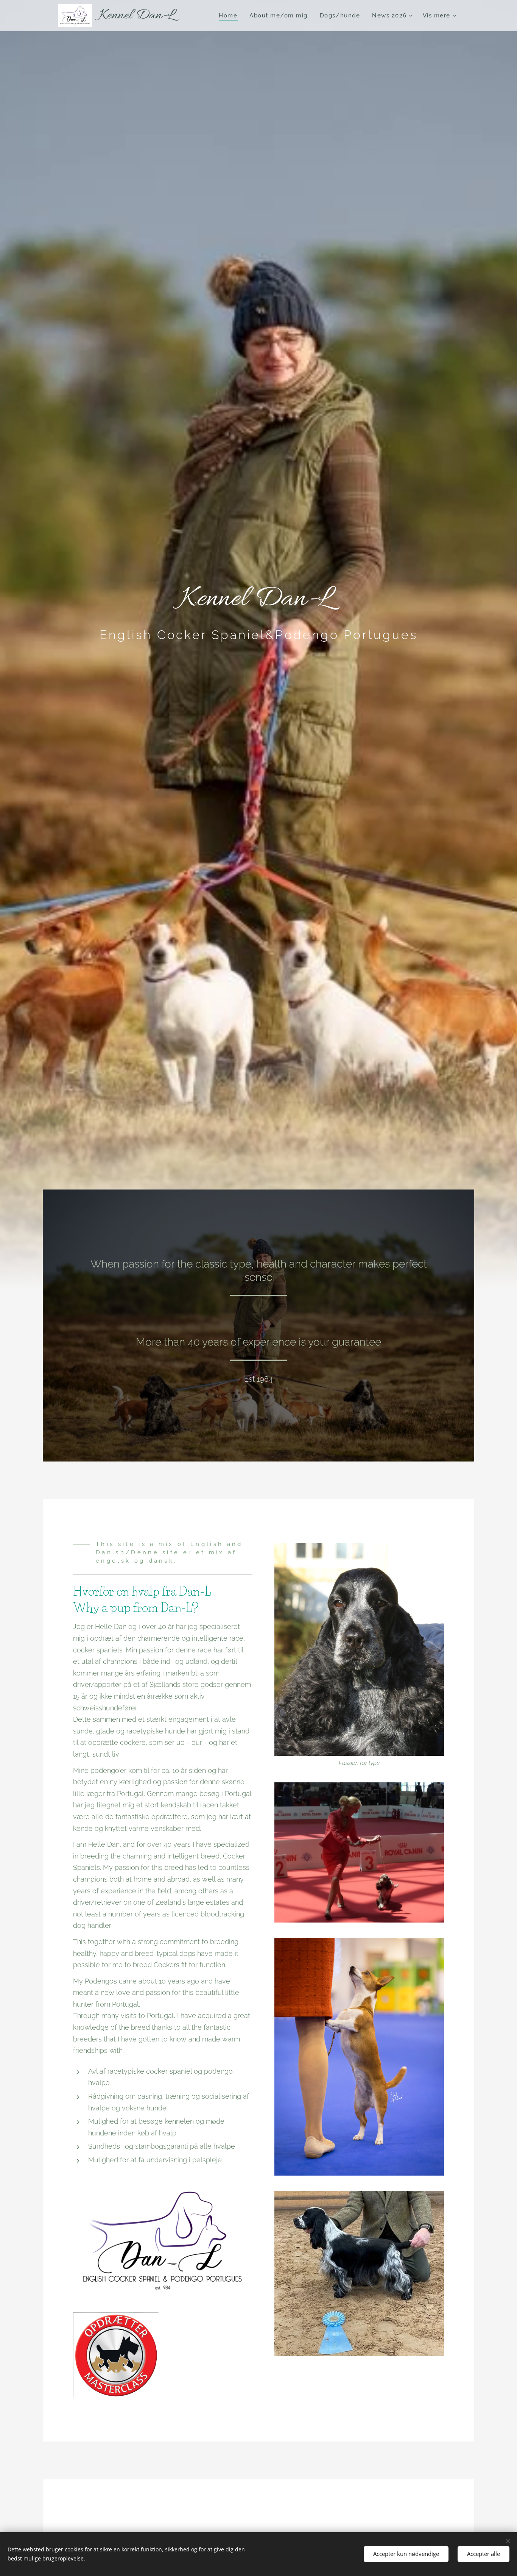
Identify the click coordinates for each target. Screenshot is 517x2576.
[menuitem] (230, 16)
